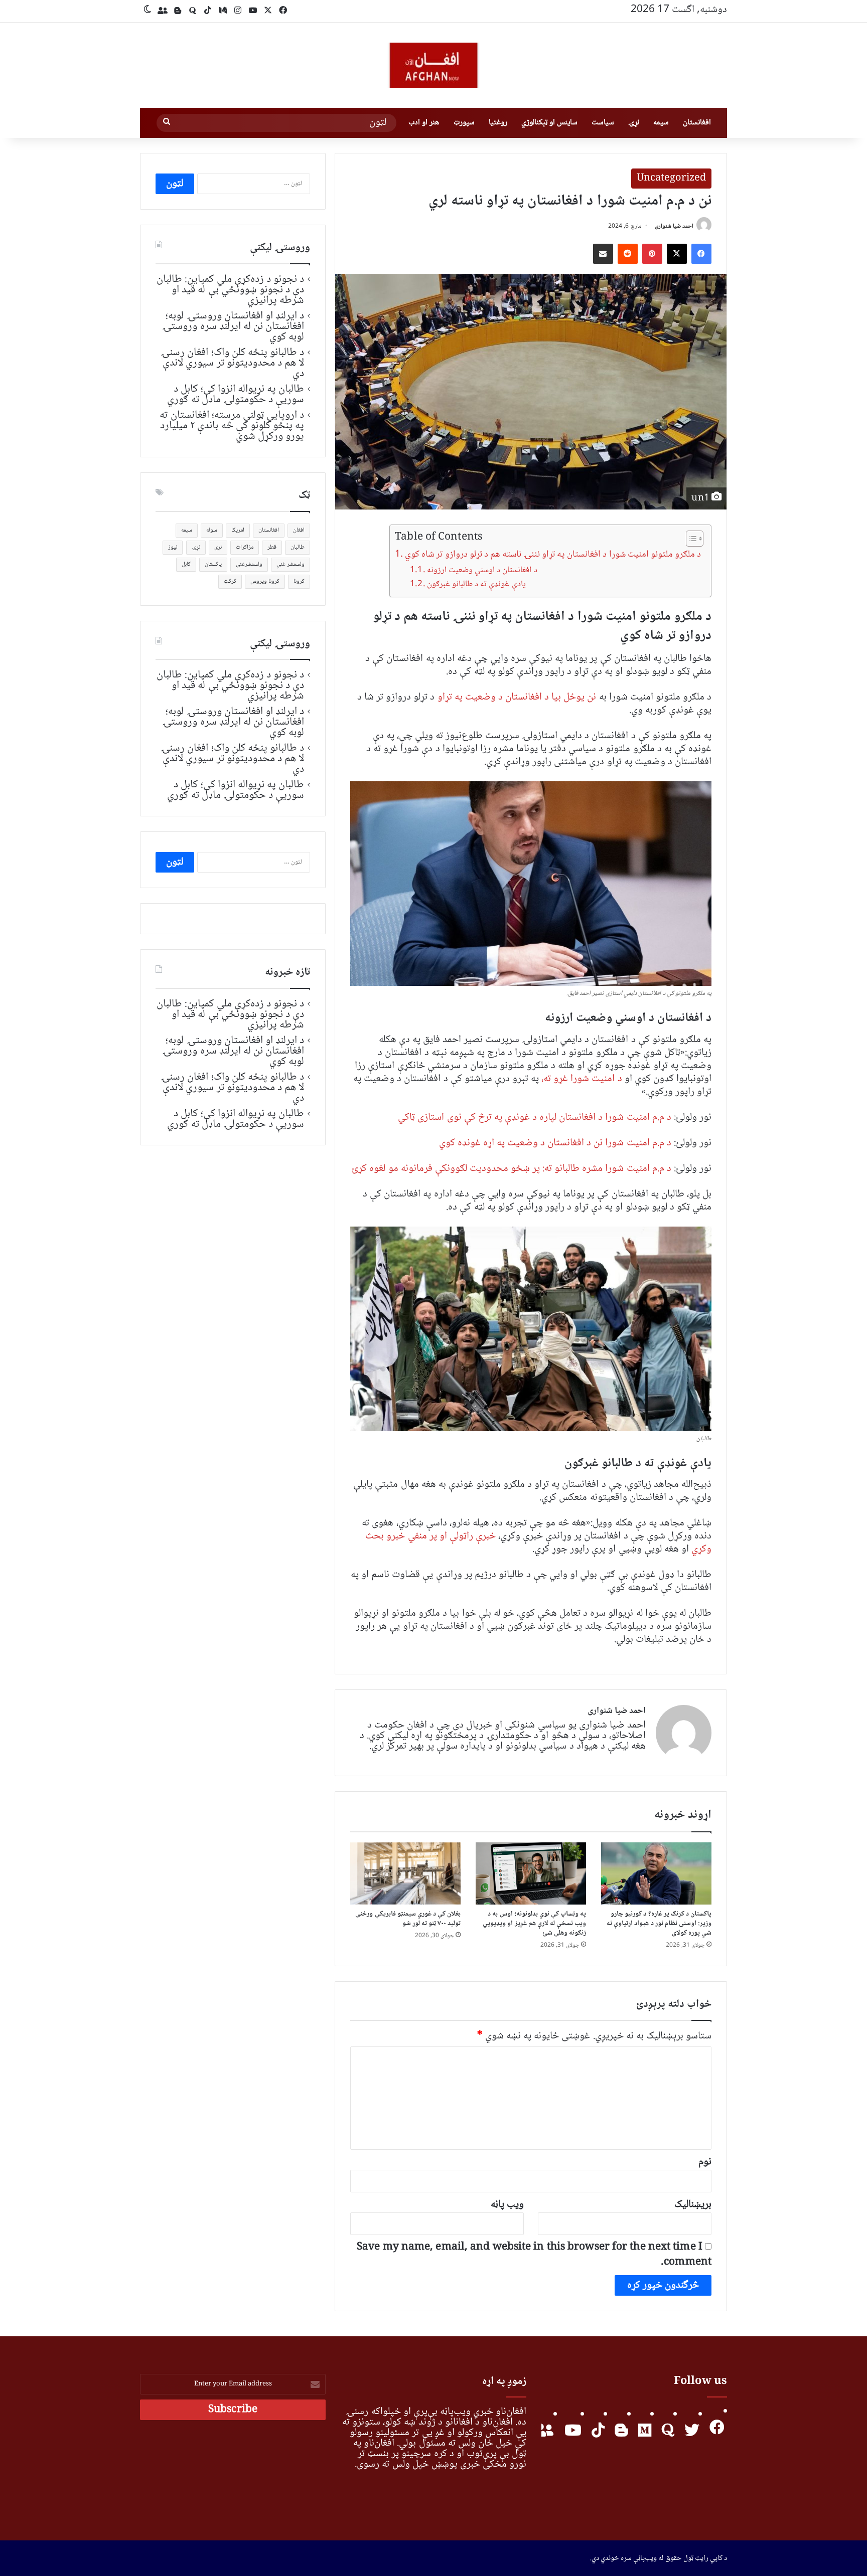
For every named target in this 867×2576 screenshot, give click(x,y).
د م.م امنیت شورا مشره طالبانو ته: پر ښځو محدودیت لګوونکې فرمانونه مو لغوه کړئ (511, 1169)
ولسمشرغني (249, 564)
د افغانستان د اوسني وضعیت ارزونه (482, 570)
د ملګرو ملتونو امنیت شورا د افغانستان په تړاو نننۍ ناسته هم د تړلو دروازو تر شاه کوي (553, 555)
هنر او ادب (424, 123)
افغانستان (697, 123)
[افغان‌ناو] (434, 65)
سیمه (661, 123)
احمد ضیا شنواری (674, 226)
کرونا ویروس (265, 581)
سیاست (603, 123)
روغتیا (498, 123)
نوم (705, 2162)
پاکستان (213, 564)
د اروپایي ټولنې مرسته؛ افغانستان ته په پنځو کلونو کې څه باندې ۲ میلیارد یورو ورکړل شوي (232, 426)
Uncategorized (671, 179)
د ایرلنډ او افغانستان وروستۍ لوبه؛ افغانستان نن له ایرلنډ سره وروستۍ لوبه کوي (233, 326)
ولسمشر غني (291, 564)
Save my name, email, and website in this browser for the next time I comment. (534, 2255)
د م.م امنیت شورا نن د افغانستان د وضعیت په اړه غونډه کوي (555, 1143)
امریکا (238, 530)
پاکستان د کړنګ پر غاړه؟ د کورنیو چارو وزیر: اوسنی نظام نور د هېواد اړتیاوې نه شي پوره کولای (659, 1924)
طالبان (298, 547)
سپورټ (464, 123)
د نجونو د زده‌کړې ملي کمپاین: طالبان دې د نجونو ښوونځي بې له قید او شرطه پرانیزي (230, 290)
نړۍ (634, 123)
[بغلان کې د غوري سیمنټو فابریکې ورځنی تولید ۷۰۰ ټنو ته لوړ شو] (405, 1873)
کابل (186, 564)
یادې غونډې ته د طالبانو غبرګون (476, 584)
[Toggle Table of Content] (690, 539)
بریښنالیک (693, 2205)
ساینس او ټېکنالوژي (549, 123)
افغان (299, 530)
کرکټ (230, 581)
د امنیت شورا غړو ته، (582, 1079)
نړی (218, 547)
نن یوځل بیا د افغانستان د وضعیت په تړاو (518, 697)
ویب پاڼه (507, 2205)
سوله (212, 530)
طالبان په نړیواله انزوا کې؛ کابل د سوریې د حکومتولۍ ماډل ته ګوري (236, 394)
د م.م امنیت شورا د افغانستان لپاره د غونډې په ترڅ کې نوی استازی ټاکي (534, 1118)
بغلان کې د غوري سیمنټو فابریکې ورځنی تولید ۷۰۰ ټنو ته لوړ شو (408, 1919)
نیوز (173, 547)
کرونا (299, 581)
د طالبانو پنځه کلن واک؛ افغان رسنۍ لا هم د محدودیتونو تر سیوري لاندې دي (232, 363)
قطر (272, 547)
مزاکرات (245, 547)
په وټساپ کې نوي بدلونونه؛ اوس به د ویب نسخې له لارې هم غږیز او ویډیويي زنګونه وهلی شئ (534, 1924)
